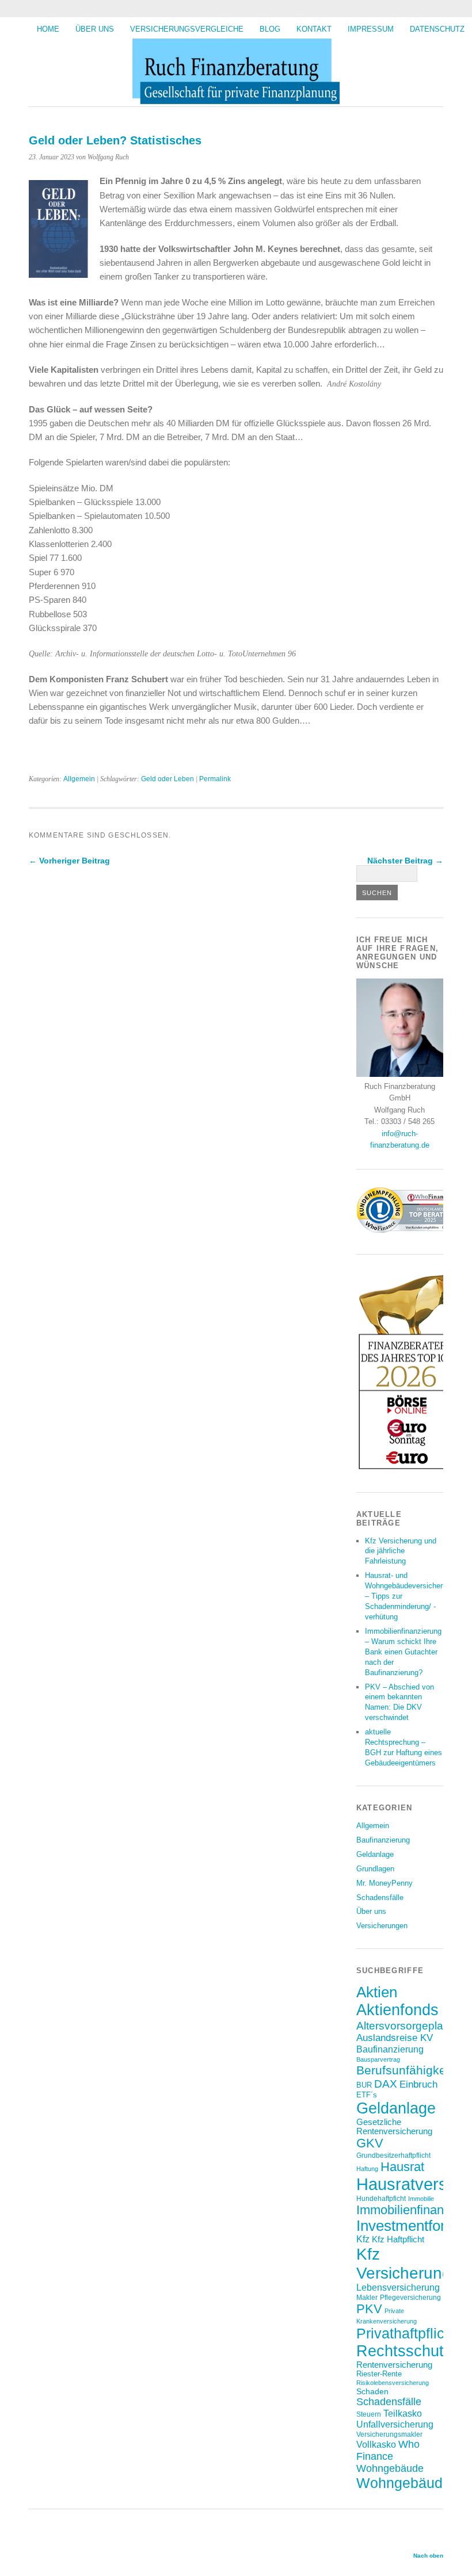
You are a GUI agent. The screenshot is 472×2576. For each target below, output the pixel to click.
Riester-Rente (379, 2374)
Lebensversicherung (398, 2288)
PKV (369, 2309)
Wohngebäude (390, 2468)
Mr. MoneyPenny (385, 1883)
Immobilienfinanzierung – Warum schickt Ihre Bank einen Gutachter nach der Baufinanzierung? (403, 1652)
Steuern (369, 2414)
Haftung (367, 2169)
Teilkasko (403, 2413)
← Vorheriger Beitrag (69, 861)
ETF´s (367, 2095)
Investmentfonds (410, 2226)
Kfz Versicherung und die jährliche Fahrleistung (401, 1551)
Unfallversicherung (395, 2424)
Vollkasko (376, 2444)
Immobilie (421, 2199)
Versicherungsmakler (389, 2434)
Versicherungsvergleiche (187, 29)
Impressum (371, 29)
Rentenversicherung (394, 2365)
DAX (386, 2084)
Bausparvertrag (378, 2059)
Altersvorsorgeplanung (412, 2025)
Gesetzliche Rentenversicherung (394, 2127)
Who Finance (388, 2450)
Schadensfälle (380, 1897)
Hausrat (402, 2167)
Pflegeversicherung (410, 2297)
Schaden (372, 2391)
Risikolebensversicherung (393, 2383)
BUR (364, 2085)
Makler (367, 2297)
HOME (48, 29)
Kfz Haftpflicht (398, 2239)
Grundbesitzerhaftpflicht (393, 2155)
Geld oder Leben (168, 779)
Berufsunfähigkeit (404, 2070)
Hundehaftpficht (381, 2198)
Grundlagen (375, 1869)
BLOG (270, 29)
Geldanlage (375, 1854)
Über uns (95, 29)
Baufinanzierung (383, 1840)
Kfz (363, 2239)
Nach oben (428, 2556)
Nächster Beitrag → (405, 861)
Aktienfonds (397, 2010)
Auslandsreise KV (395, 2038)
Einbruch (418, 2084)
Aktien (377, 1992)
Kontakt (314, 29)
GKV (370, 2143)
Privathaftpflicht (406, 2333)
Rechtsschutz (404, 2351)
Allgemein (79, 779)
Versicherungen (382, 1926)
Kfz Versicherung (404, 2263)
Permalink (215, 779)
